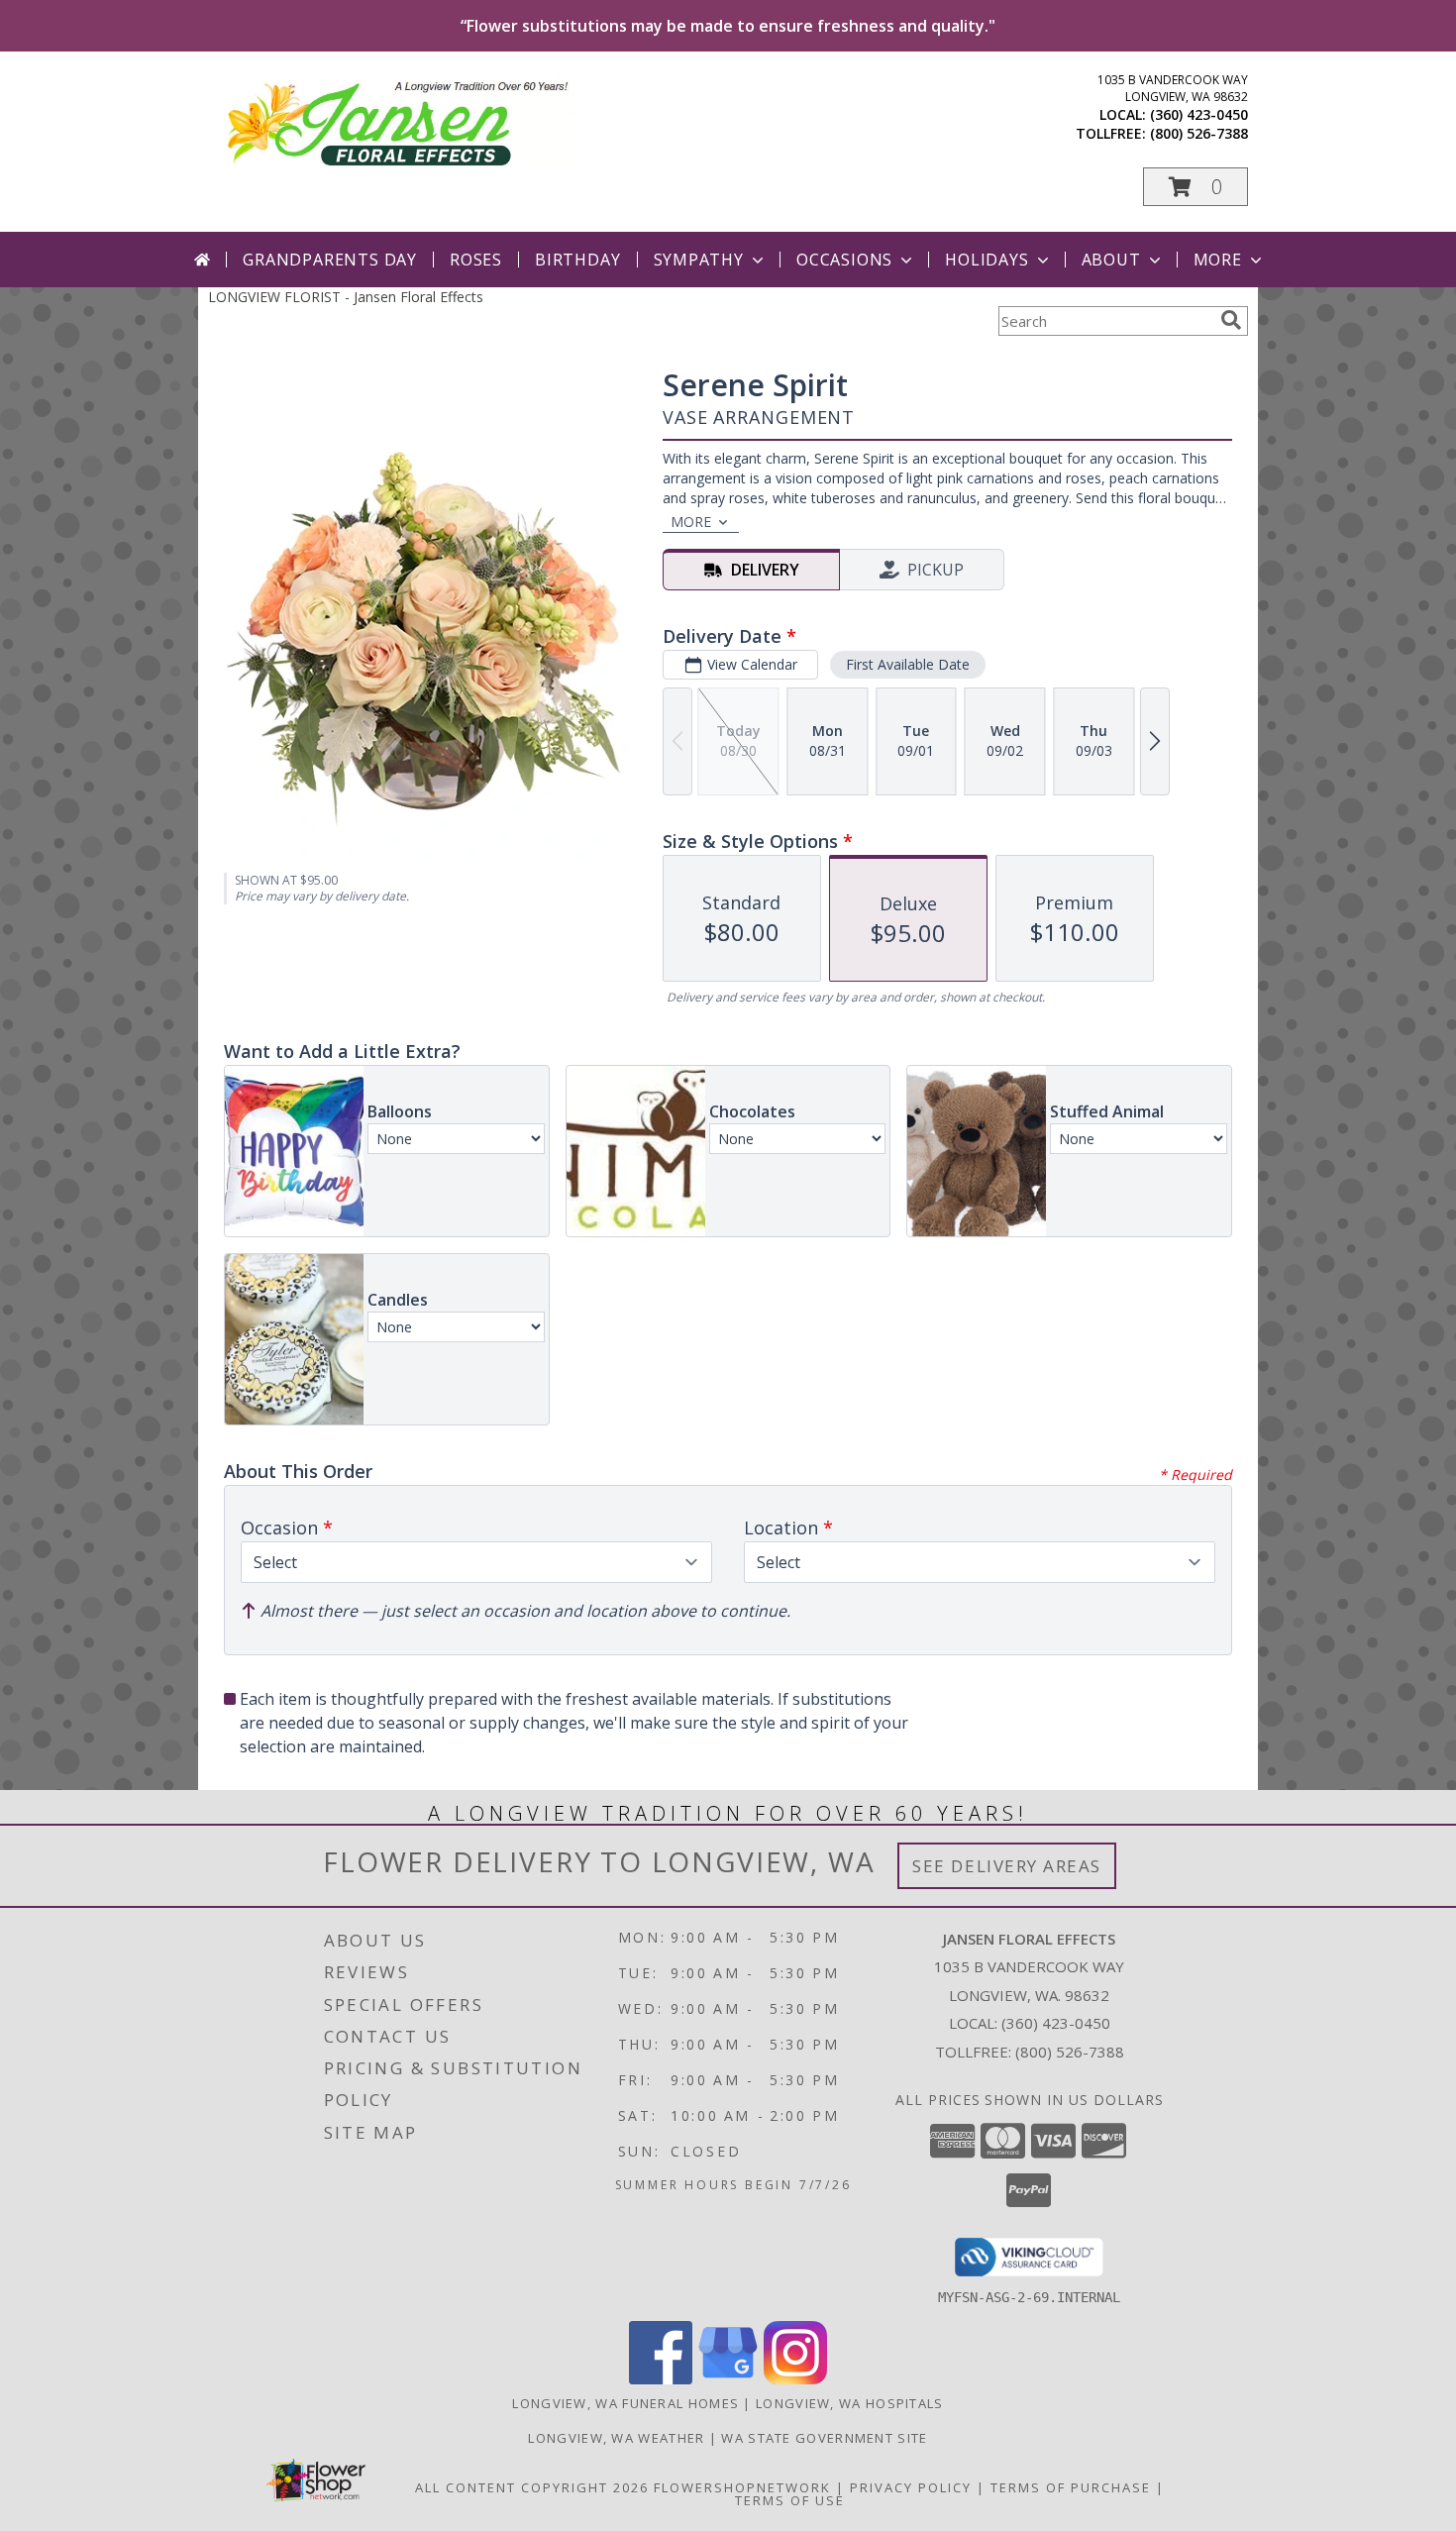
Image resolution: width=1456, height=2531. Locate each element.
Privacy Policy (911, 2487)
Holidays (987, 260)
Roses (476, 260)
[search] (1231, 320)
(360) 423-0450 (1199, 114)
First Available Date (908, 664)
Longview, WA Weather (616, 2438)
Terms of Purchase (1071, 2487)
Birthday (577, 260)
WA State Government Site (824, 2438)
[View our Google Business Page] (728, 2379)
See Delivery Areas (1007, 1866)
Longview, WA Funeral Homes (625, 2403)
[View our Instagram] (795, 2379)
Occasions (844, 260)
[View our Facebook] (661, 2379)
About (1111, 260)
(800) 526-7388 (1199, 133)
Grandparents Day (330, 260)
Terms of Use (790, 2500)
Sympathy (699, 260)
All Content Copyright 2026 (532, 2487)
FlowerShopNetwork (742, 2487)
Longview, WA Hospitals (850, 2403)
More (1218, 260)
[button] (1196, 187)
